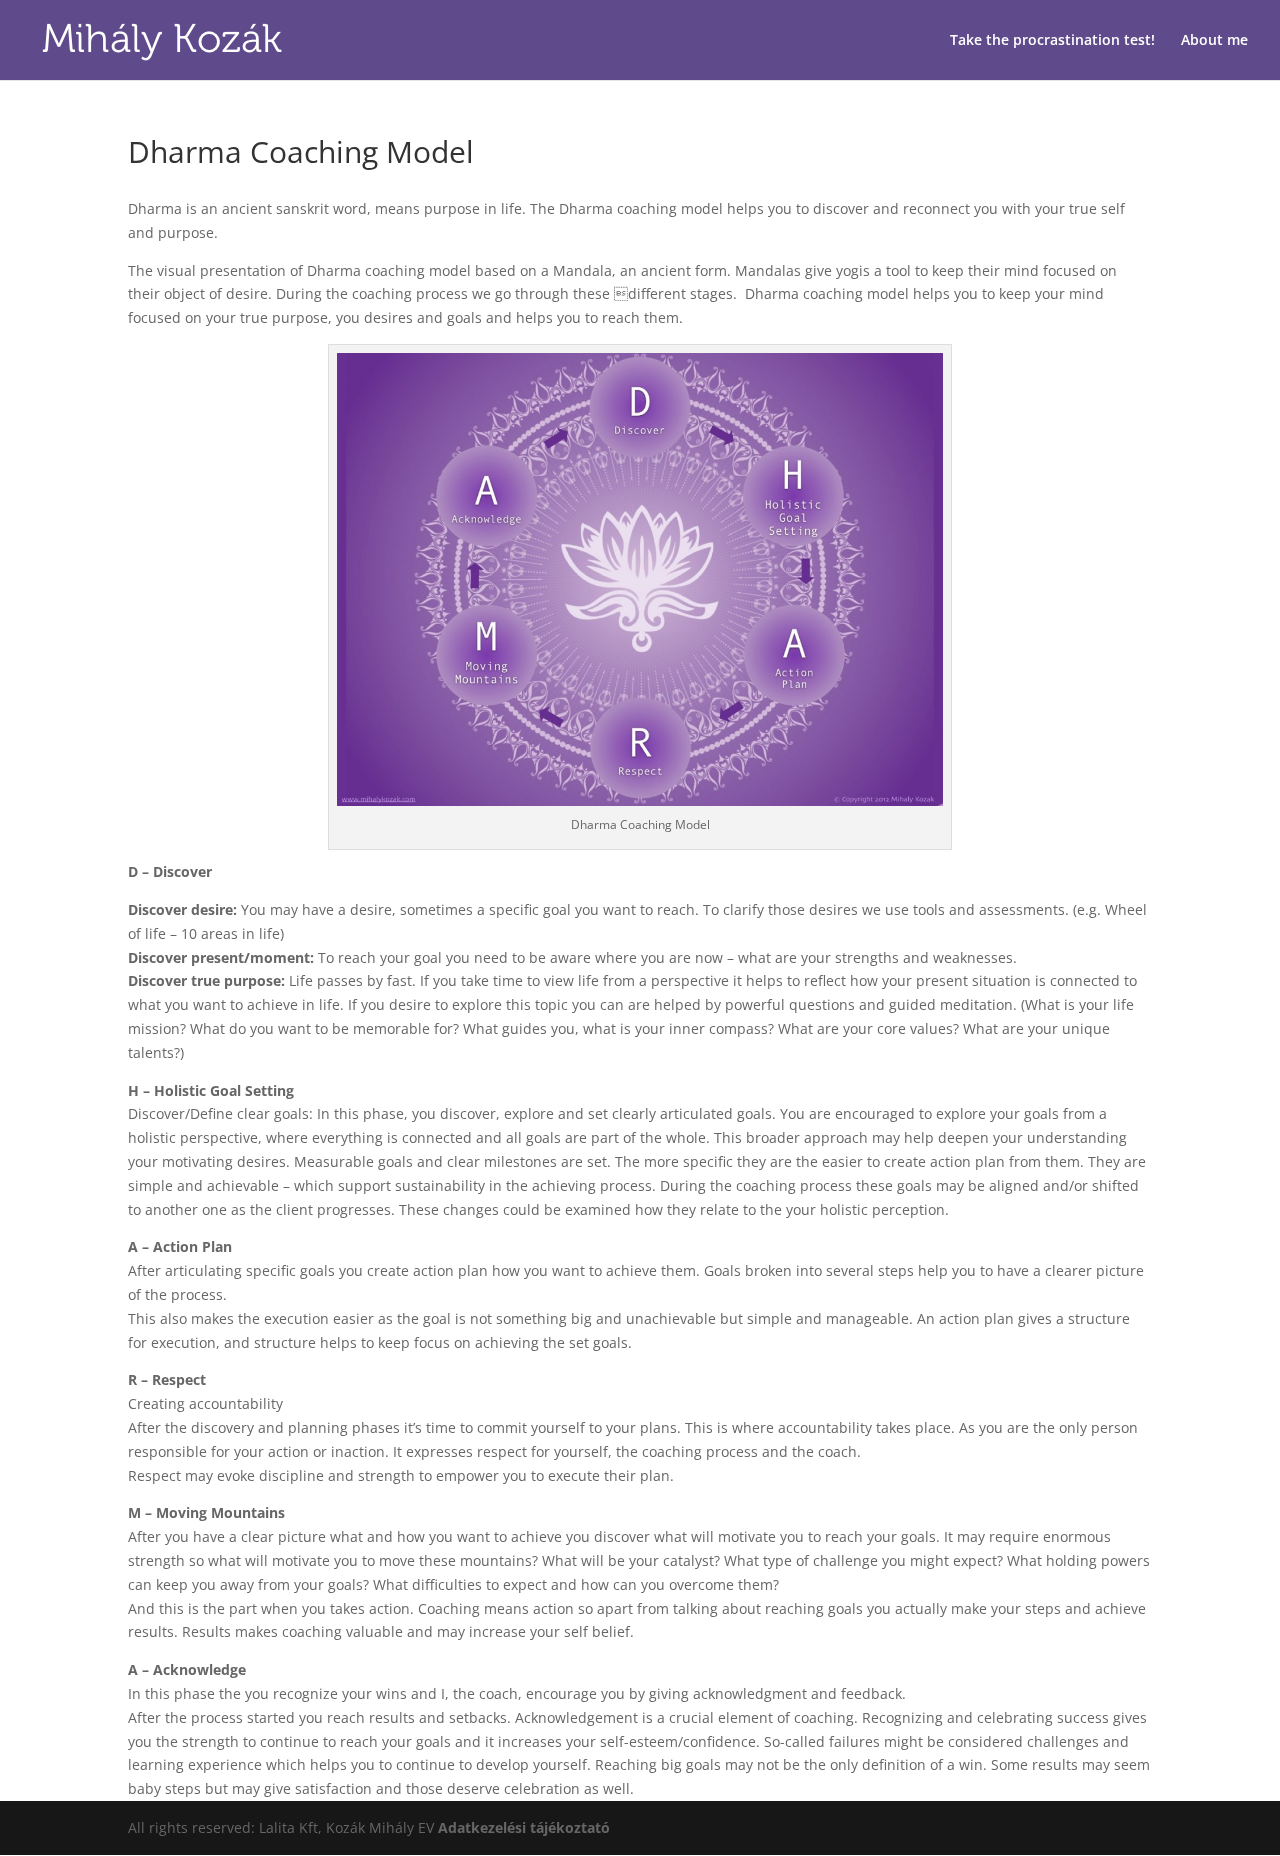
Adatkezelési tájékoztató (524, 1827)
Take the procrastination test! (1052, 41)
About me (1214, 41)
